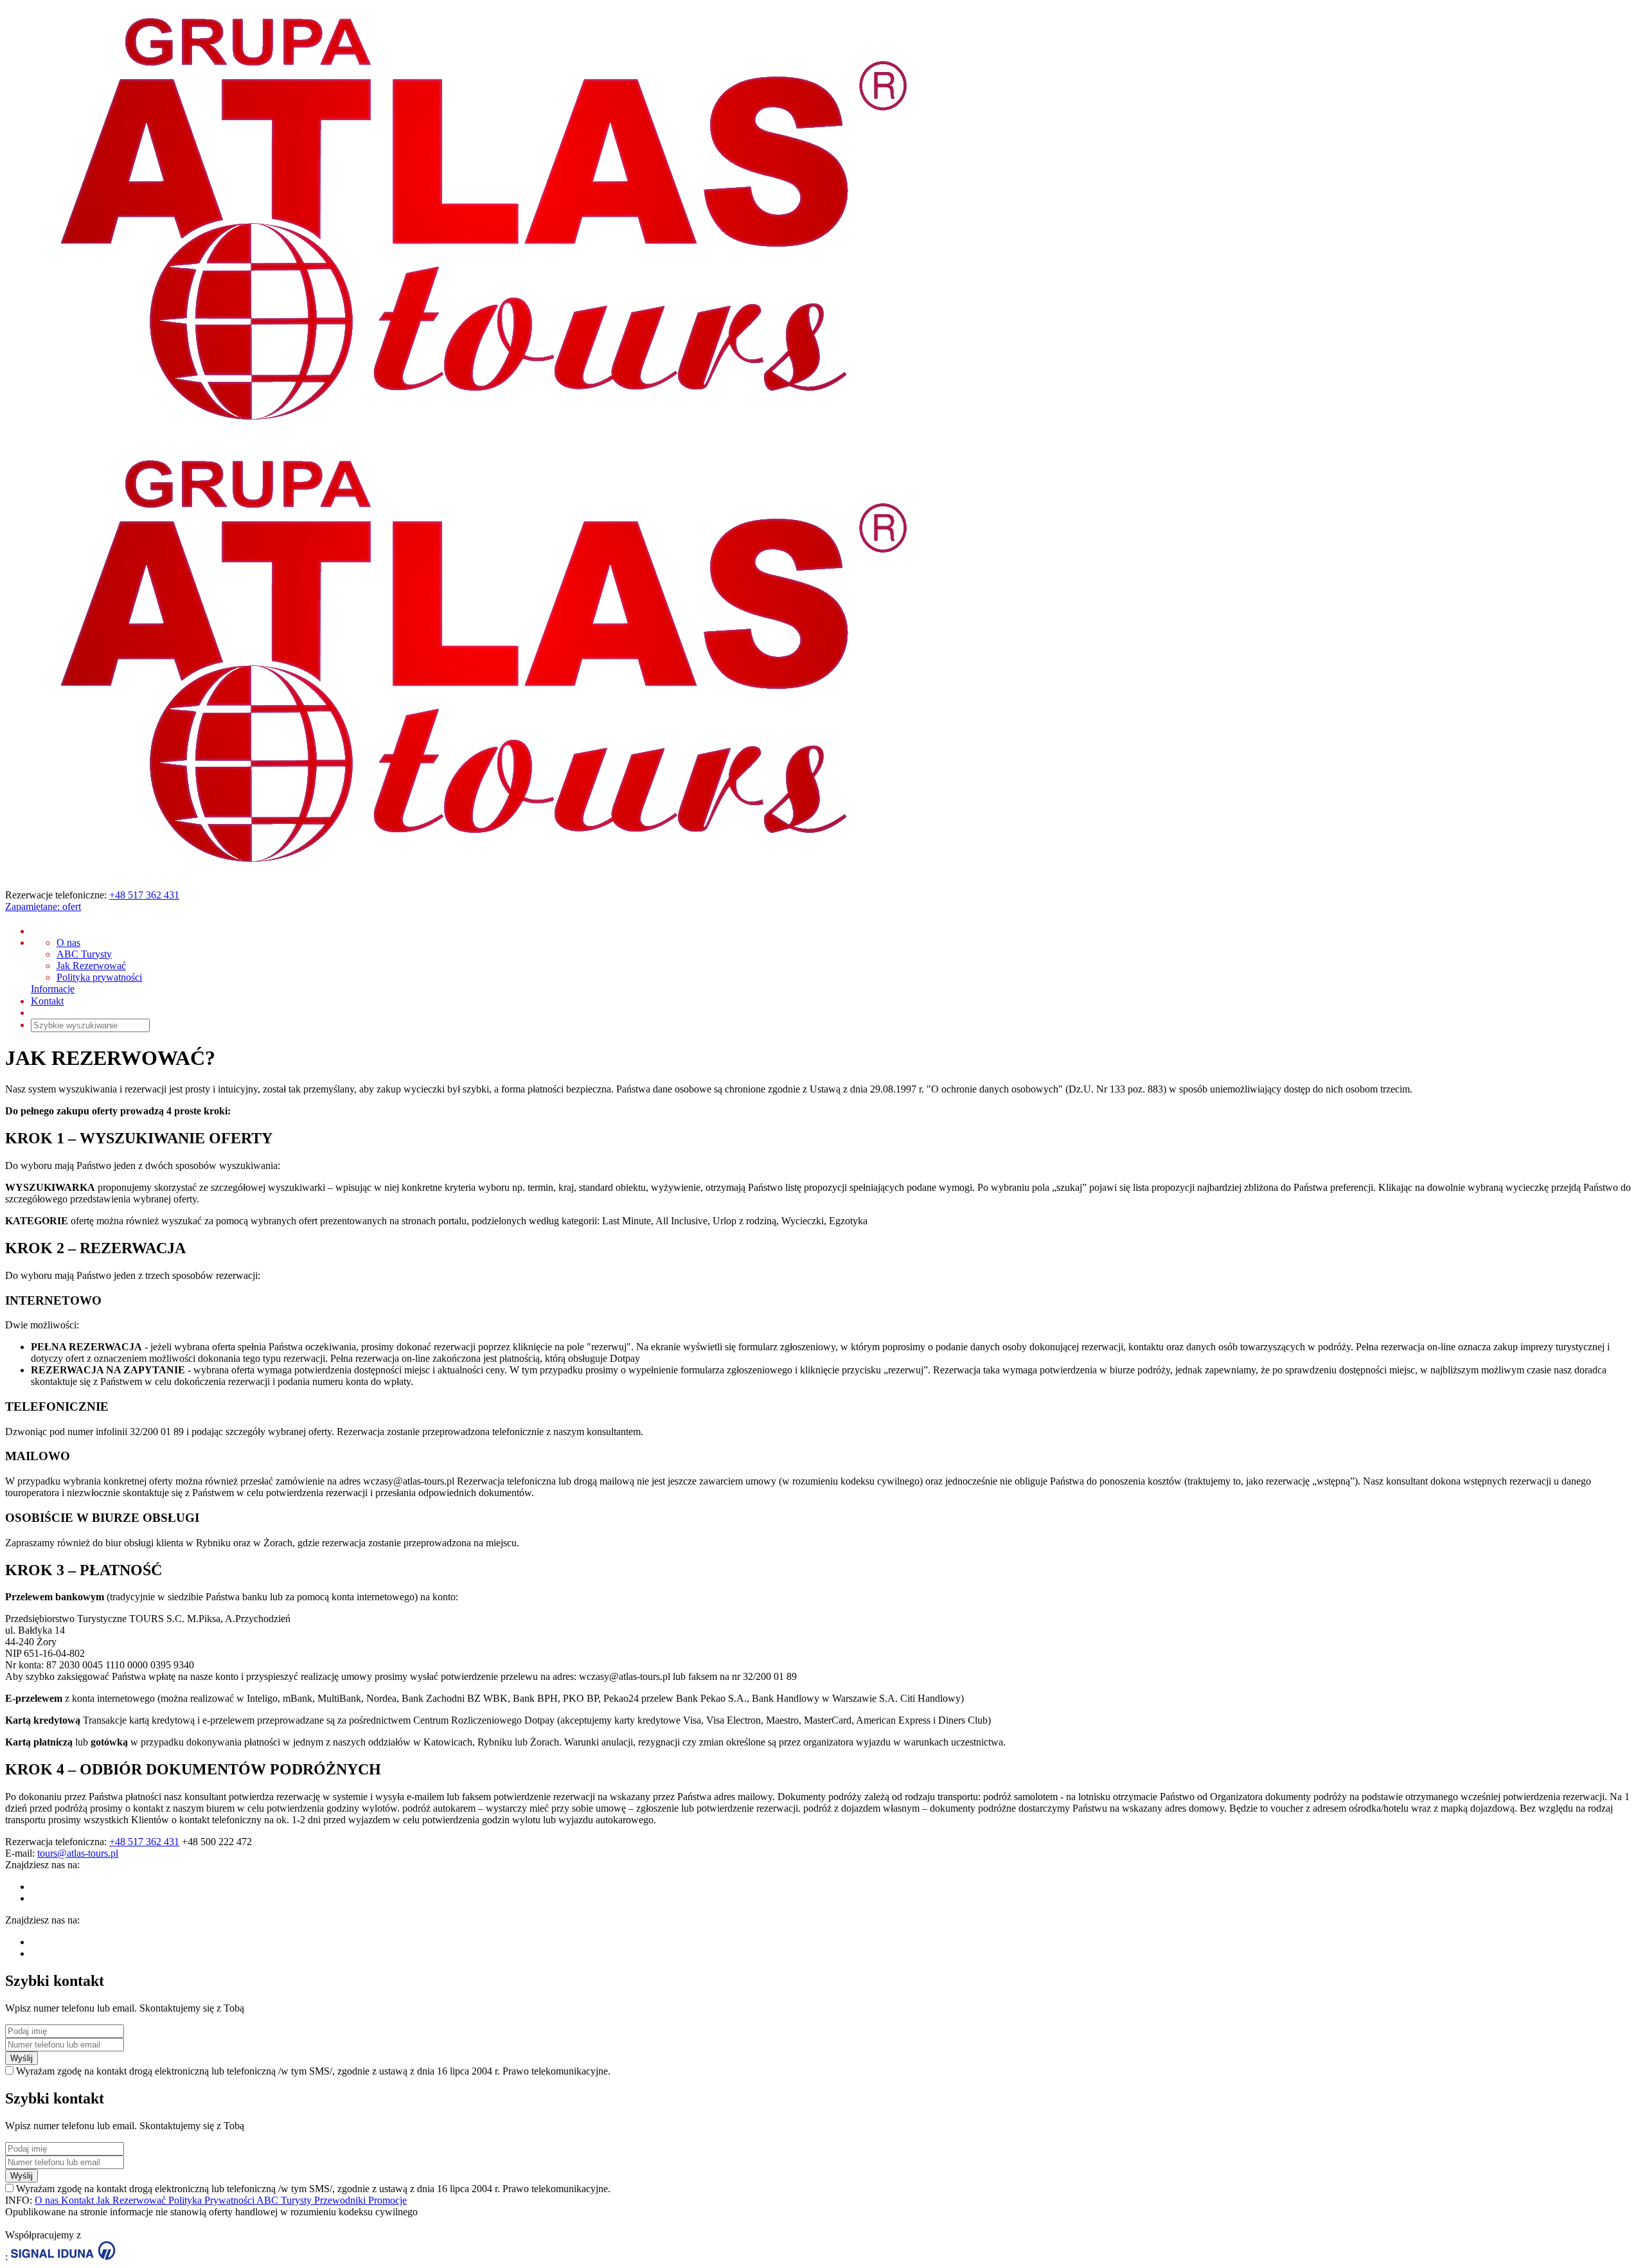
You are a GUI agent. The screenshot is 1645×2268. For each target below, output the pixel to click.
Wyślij (22, 2058)
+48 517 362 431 (144, 895)
